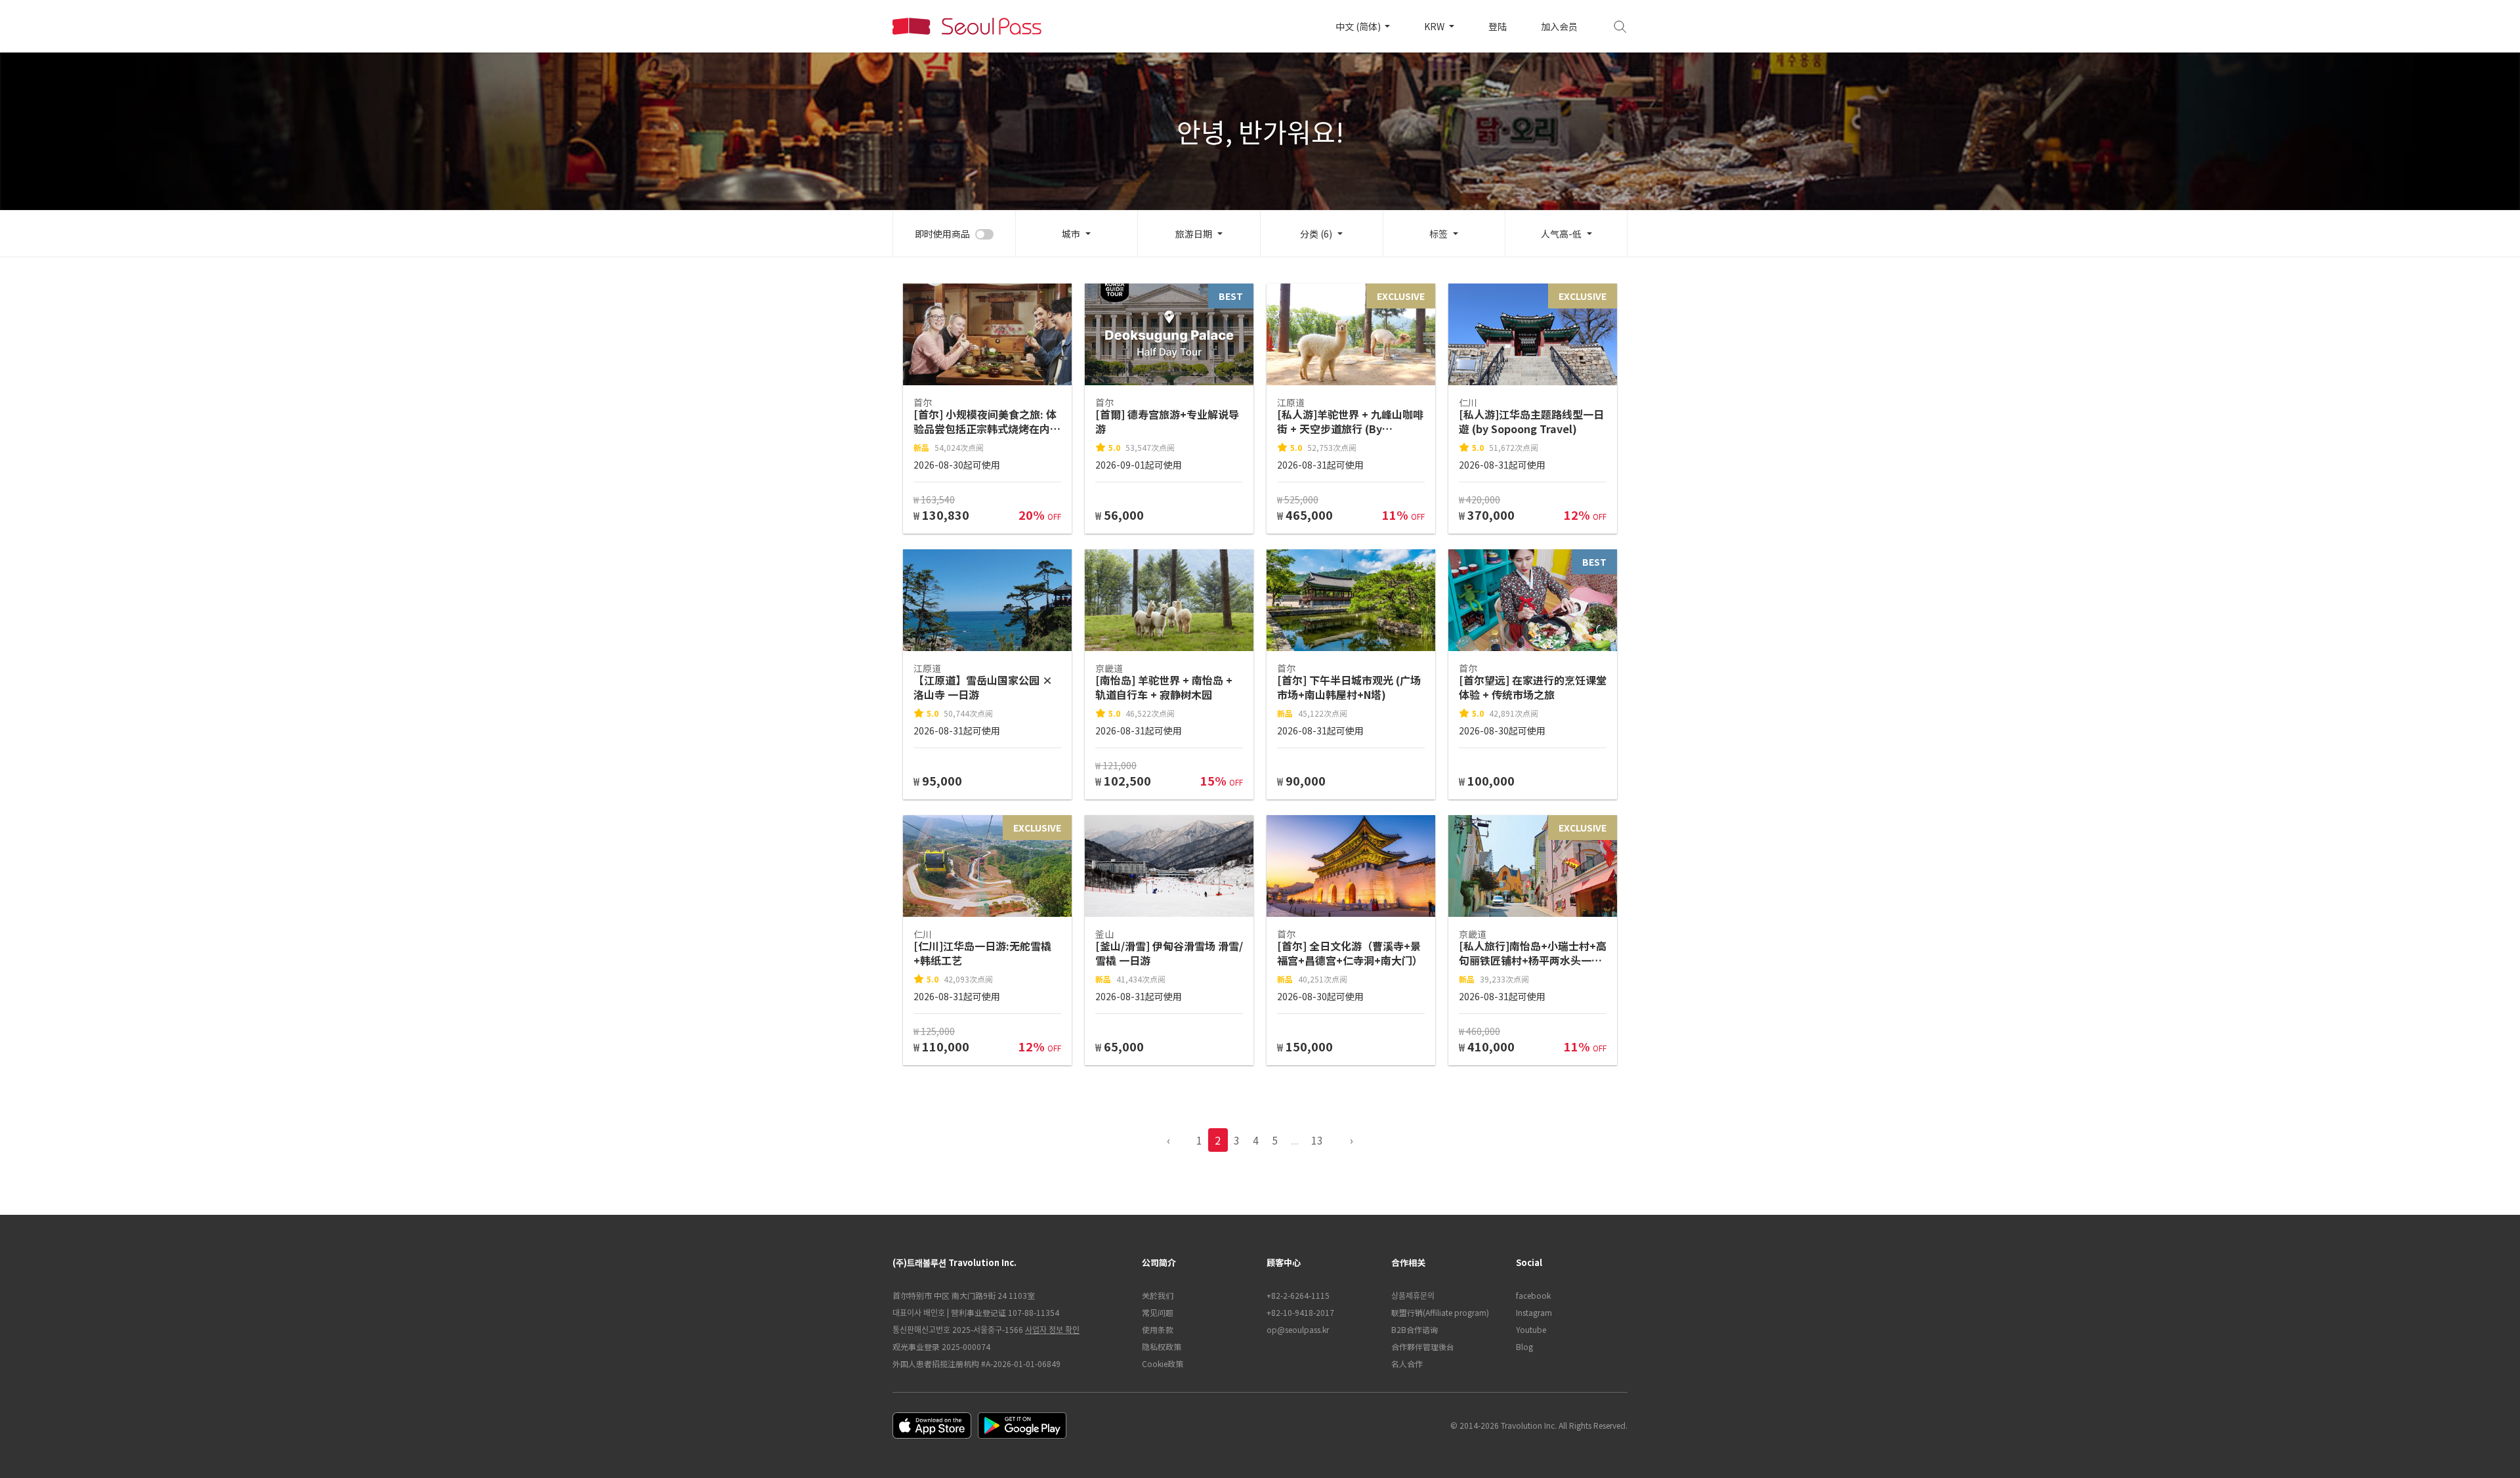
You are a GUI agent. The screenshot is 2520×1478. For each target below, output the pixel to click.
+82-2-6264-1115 (1298, 1295)
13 (1317, 1140)
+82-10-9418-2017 (1300, 1312)
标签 (1438, 234)
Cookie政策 (1163, 1363)
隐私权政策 (1162, 1346)
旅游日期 (1194, 234)
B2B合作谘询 (1415, 1329)
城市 (1071, 234)
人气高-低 (1561, 234)
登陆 (1498, 26)
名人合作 (1407, 1363)
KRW (1435, 26)
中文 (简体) (1359, 26)
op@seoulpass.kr (1298, 1329)
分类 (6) (1316, 234)
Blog (1524, 1346)
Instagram (1534, 1312)
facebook (1533, 1295)
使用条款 (1158, 1329)
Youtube (1531, 1329)
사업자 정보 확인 (1052, 1329)
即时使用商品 (942, 234)
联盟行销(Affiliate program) (1440, 1312)
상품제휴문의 (1413, 1295)
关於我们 (1158, 1295)
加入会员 (1559, 26)
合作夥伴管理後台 (1423, 1346)
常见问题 (1158, 1312)
